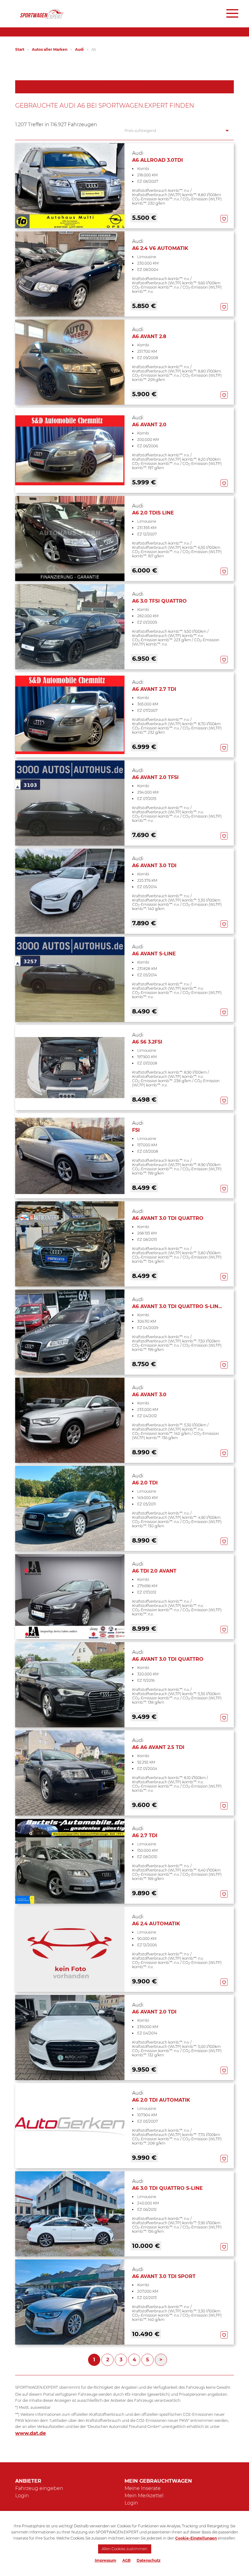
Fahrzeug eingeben (39, 2488)
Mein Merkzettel (144, 2496)
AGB (126, 2560)
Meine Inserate (143, 2488)
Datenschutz (149, 2560)
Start (20, 49)
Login (22, 2496)
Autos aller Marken (50, 49)
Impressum (106, 2560)
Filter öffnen (125, 87)
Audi (79, 49)
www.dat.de (31, 2433)
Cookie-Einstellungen (196, 2538)
